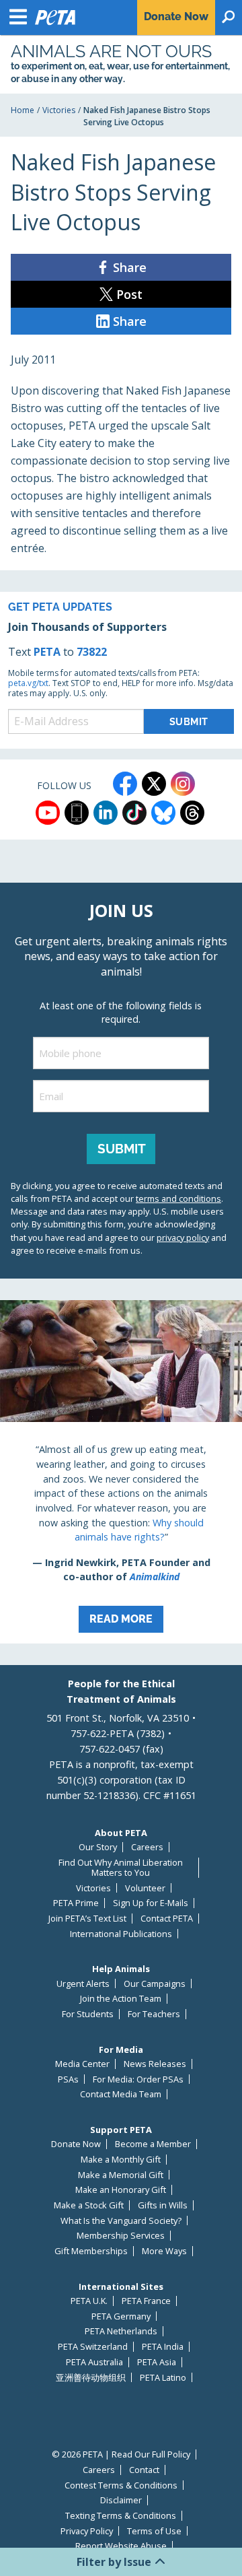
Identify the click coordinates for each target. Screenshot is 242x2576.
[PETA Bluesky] (163, 813)
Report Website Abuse (121, 2546)
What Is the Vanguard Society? (121, 2221)
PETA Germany (121, 2316)
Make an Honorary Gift (121, 2190)
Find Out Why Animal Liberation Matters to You (121, 1867)
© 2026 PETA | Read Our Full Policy (121, 2454)
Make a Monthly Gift (121, 2160)
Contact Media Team (121, 2094)
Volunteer (145, 1888)
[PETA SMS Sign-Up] (77, 813)
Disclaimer (121, 2500)
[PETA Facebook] (125, 784)
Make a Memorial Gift (121, 2175)
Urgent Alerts (83, 1984)
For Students (88, 2014)
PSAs (68, 2079)
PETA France (146, 2301)
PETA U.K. (89, 2301)
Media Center (82, 2064)
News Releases (155, 2064)
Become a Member (153, 2144)
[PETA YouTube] (48, 813)
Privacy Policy (87, 2531)
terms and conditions (178, 1198)
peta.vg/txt (28, 683)
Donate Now (76, 2144)
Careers (147, 1847)
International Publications (121, 1934)
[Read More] (121, 1472)
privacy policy (183, 1238)
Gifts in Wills (163, 2205)
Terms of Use (154, 2531)
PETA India (163, 2347)
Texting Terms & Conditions (121, 2516)
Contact (144, 2470)
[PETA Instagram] (183, 784)
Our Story (98, 1847)
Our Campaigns (155, 1984)
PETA (47, 652)
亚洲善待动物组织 (91, 2378)
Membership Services (121, 2236)
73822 (92, 652)
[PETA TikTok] (134, 813)
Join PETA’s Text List (87, 1919)
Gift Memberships (91, 2251)
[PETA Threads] (192, 813)
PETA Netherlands (121, 2331)
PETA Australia (94, 2362)
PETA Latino (163, 2378)
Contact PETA (167, 1919)
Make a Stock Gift (89, 2205)
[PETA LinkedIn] (106, 813)
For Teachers (154, 2014)
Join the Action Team (121, 1999)
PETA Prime (76, 1903)
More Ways (164, 2251)
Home (23, 110)
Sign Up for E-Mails (151, 1903)
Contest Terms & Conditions (121, 2485)
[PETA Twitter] (154, 784)
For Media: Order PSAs (138, 2079)
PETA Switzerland (93, 2347)
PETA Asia (157, 2362)
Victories (59, 110)
